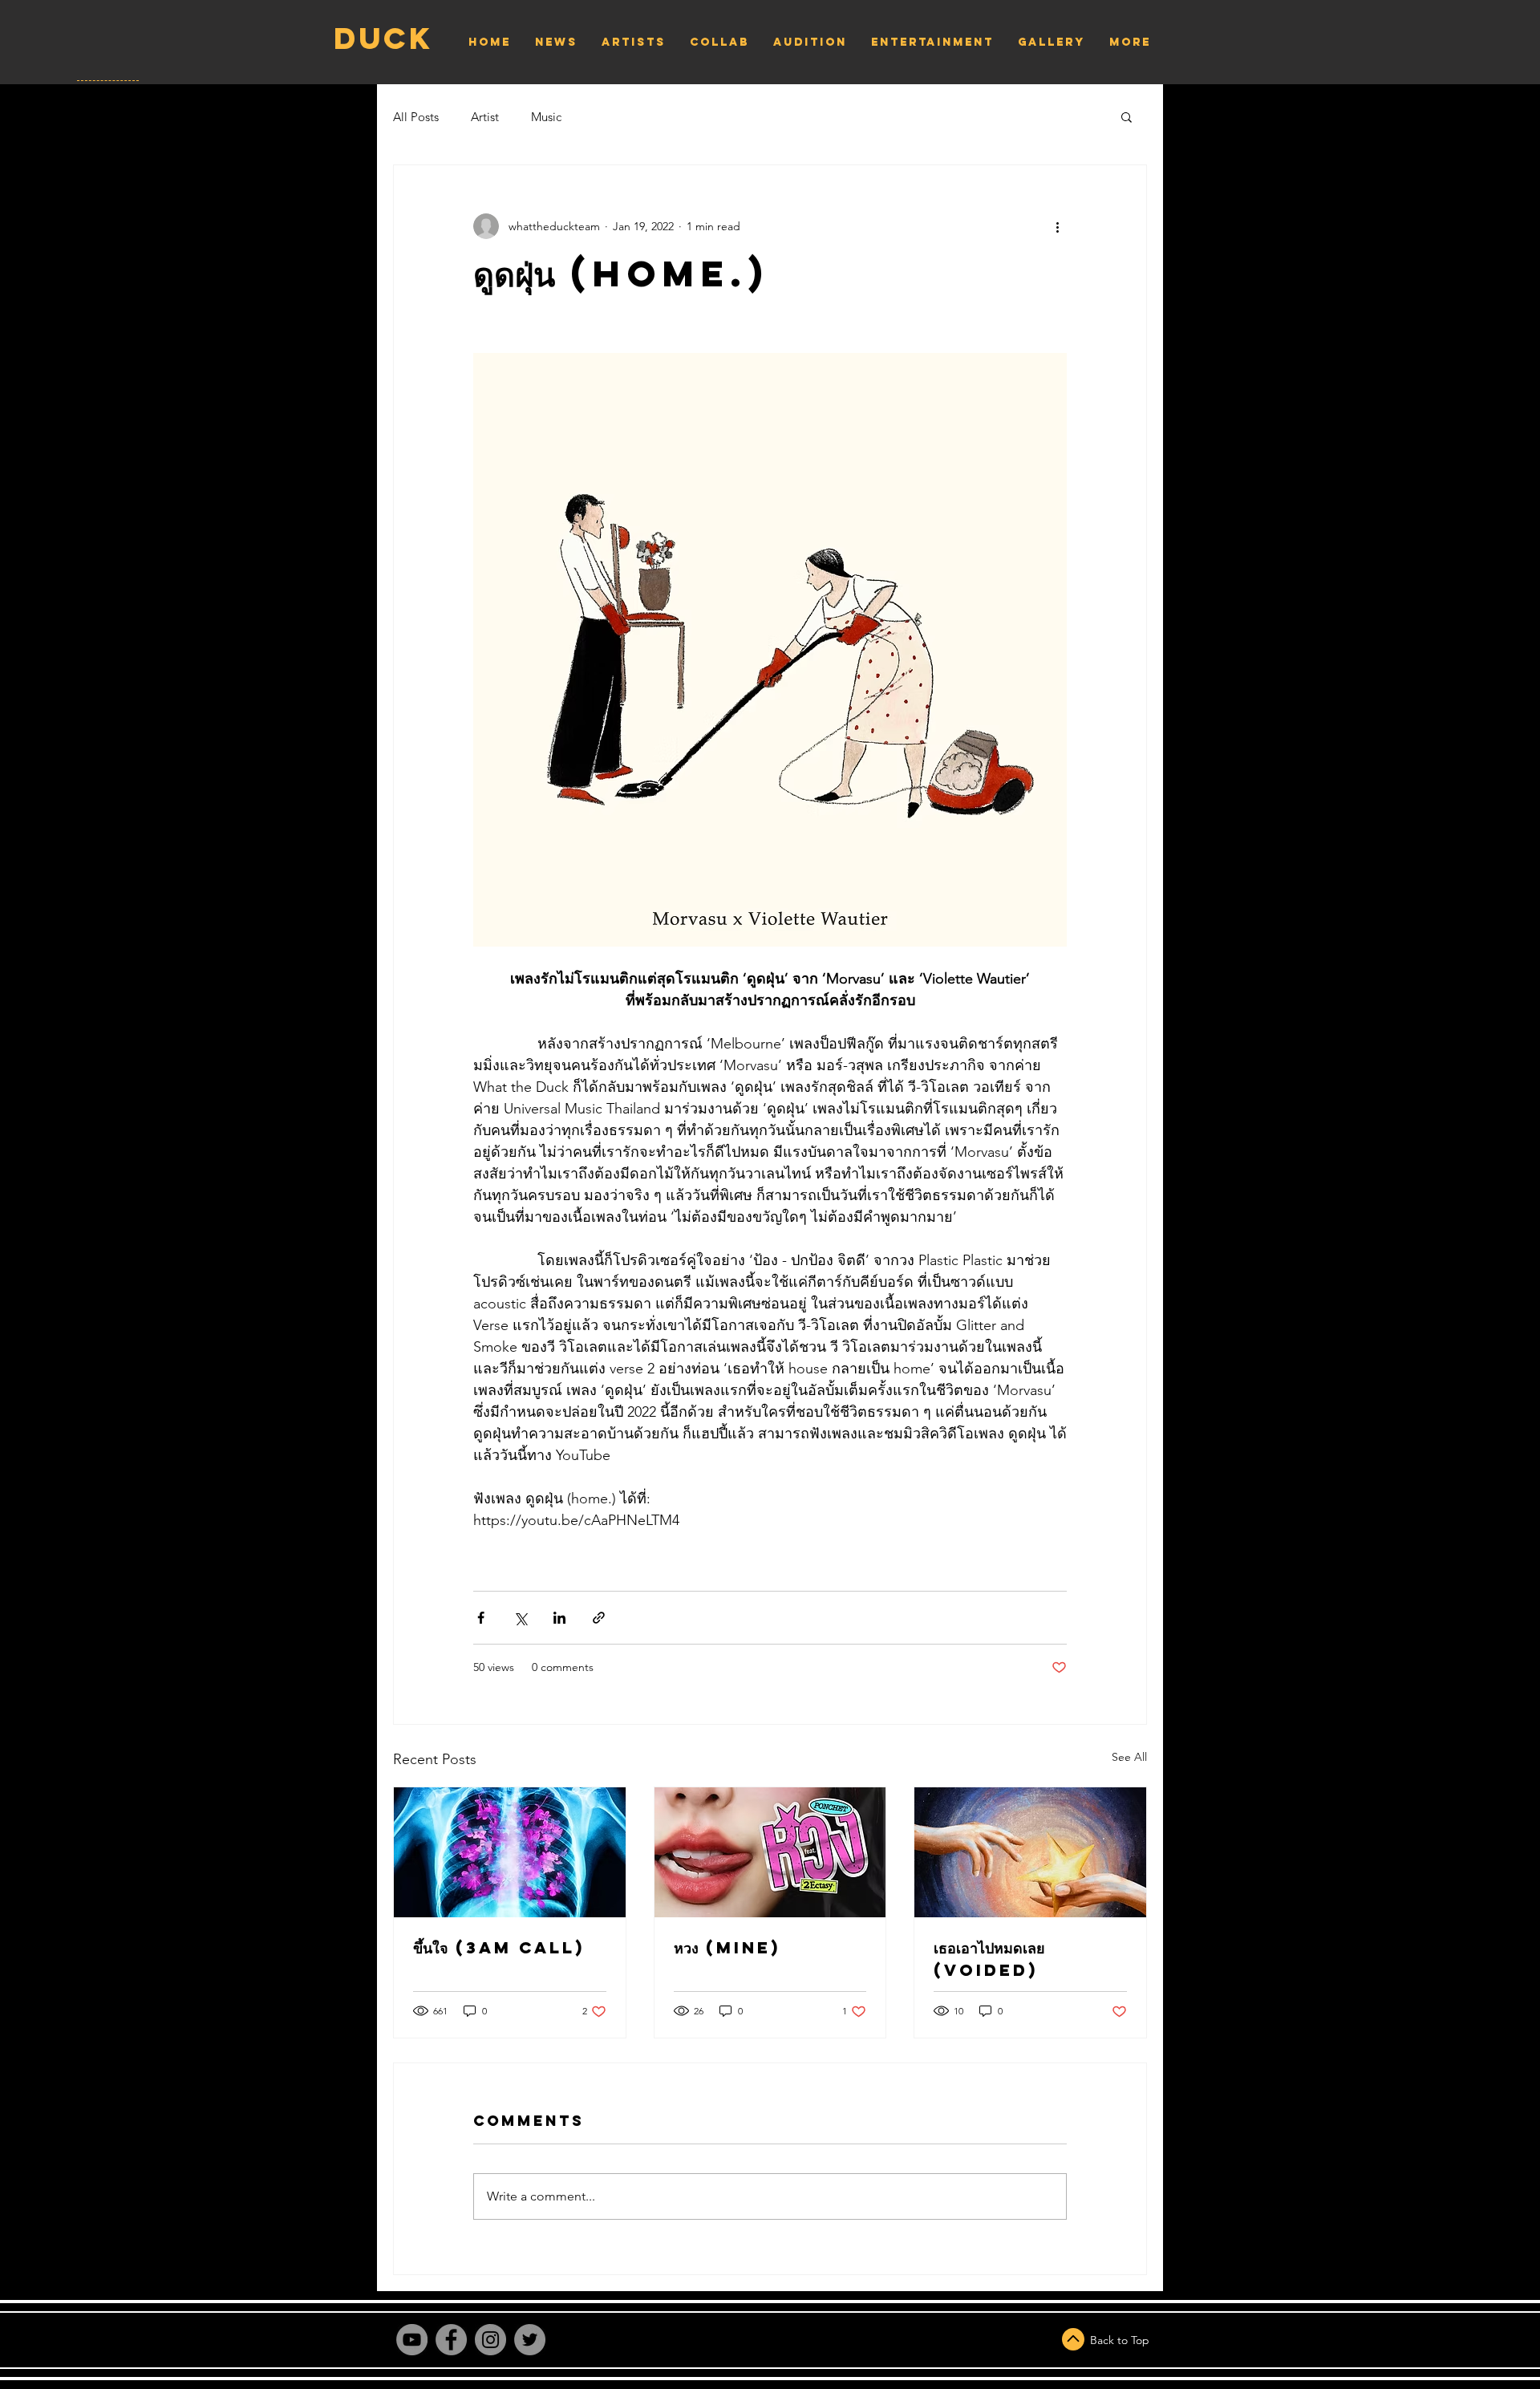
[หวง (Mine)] (770, 1852)
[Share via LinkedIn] (559, 1618)
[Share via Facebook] (481, 1618)
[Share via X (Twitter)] (520, 1618)
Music (546, 117)
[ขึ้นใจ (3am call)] (510, 1852)
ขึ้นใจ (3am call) (499, 1947)
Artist (485, 117)
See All (1129, 1757)
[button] (1127, 116)
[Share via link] (599, 1618)
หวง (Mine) (727, 1947)
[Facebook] (451, 2340)
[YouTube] (412, 2340)
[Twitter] (530, 2340)
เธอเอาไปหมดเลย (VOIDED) (989, 1959)
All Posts (416, 117)
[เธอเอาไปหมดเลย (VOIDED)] (1030, 1852)
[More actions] (1057, 226)
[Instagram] (490, 2340)
